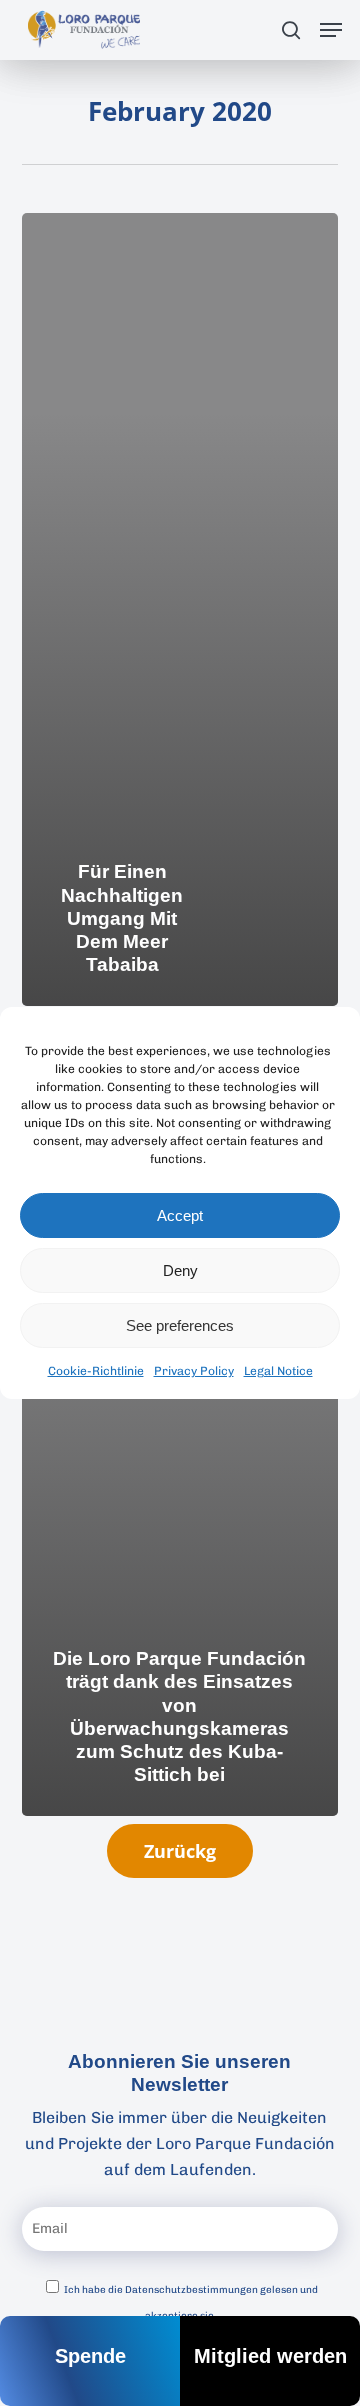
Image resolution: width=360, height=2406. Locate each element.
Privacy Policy (194, 1371)
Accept (180, 1215)
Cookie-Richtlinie (96, 1371)
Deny (180, 1270)
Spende (90, 2356)
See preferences (180, 1325)
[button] (331, 30)
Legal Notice (278, 1371)
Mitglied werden (270, 2356)
